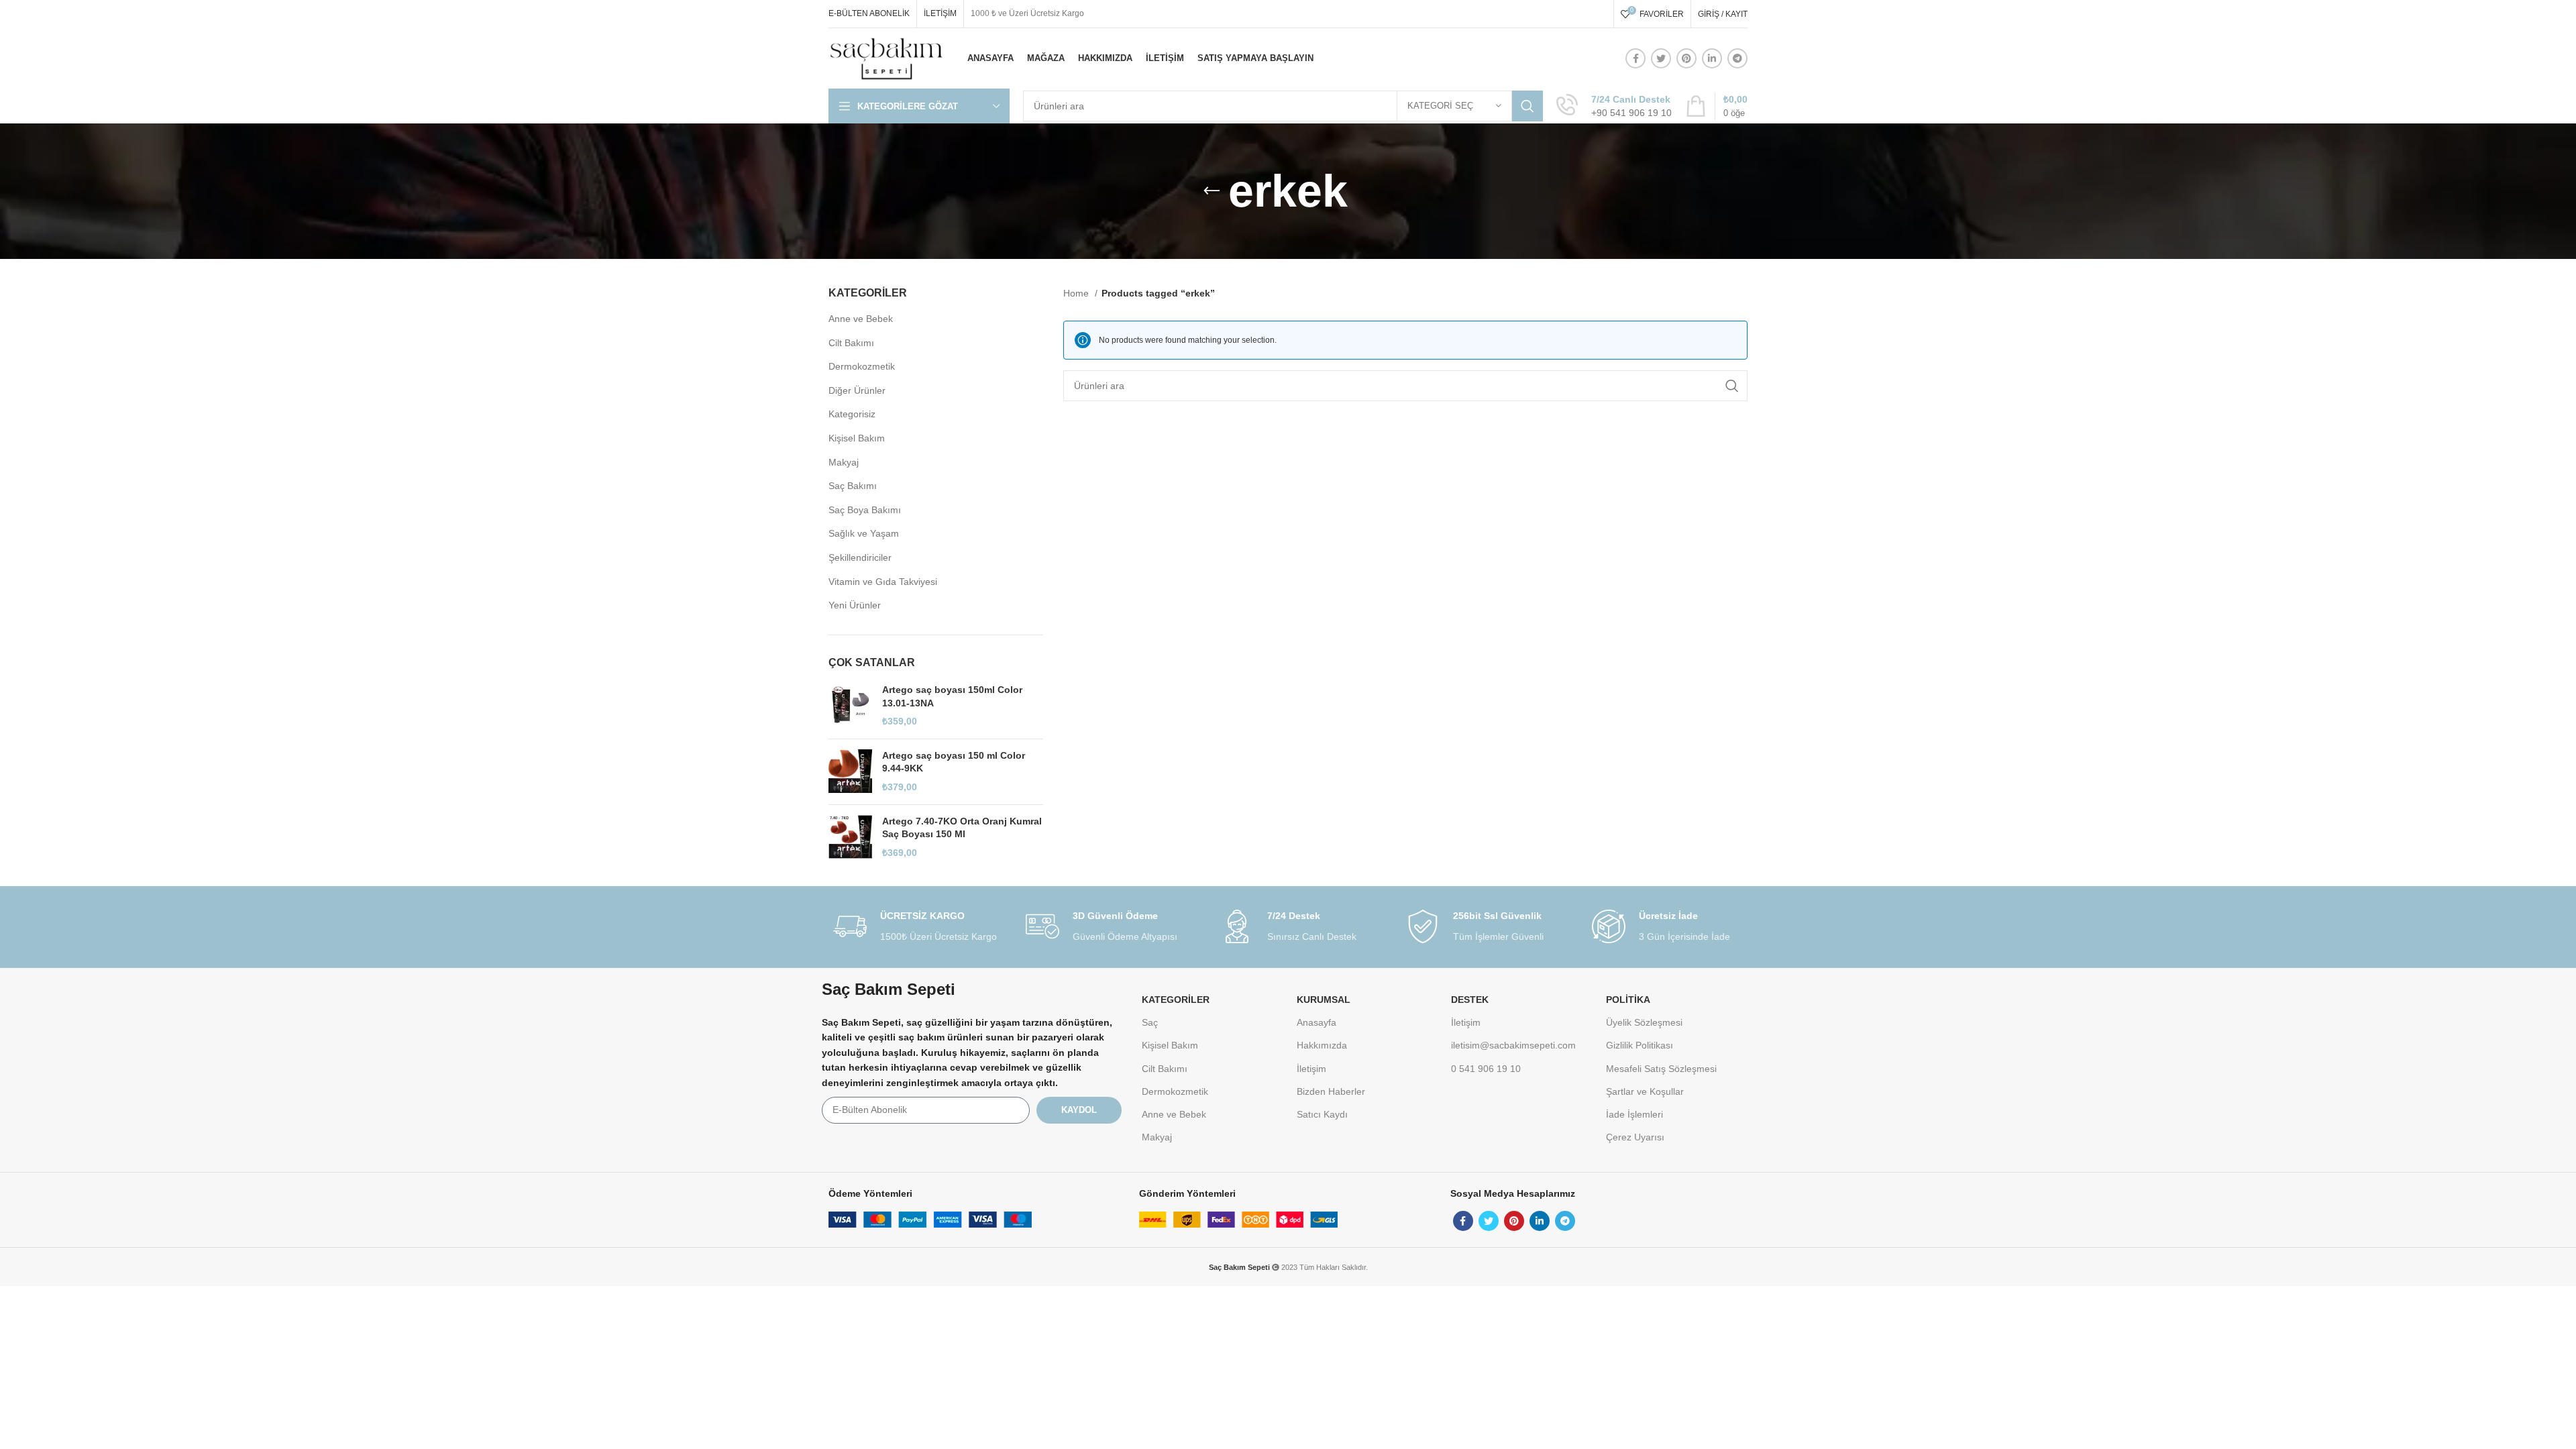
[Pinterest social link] (1686, 58)
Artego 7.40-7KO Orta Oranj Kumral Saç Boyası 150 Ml (962, 828)
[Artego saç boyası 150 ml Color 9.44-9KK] (850, 772)
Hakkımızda (1322, 1045)
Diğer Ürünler (857, 390)
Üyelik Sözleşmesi (1644, 1022)
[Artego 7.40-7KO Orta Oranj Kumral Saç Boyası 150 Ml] (850, 838)
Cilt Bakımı (851, 343)
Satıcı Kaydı (1322, 1114)
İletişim (1311, 1069)
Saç (1150, 1022)
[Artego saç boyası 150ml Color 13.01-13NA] (850, 706)
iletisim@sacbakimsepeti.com (1513, 1045)
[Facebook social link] (1635, 58)
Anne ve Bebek (861, 319)
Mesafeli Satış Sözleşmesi (1661, 1069)
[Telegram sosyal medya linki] (1737, 58)
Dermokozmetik (862, 366)
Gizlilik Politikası (1640, 1045)
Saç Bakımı (853, 486)
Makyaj (844, 462)
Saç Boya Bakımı (865, 510)
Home (1077, 293)
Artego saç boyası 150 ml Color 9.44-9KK (954, 762)
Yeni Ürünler (855, 605)
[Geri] (1212, 191)
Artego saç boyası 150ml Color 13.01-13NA (952, 696)
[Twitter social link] (1661, 58)
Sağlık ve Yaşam (864, 533)
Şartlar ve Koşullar (1645, 1091)
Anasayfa (1317, 1022)
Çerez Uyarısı (1635, 1137)
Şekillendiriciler (860, 557)
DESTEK (1470, 1000)
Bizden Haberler (1331, 1091)
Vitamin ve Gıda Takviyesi (883, 582)
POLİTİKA (1628, 1000)
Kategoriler (1176, 1000)
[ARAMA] (1527, 106)
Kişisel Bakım (857, 438)
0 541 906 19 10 (1486, 1069)
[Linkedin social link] (1712, 58)
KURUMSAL (1324, 1000)
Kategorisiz (852, 414)
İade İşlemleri (1634, 1114)
